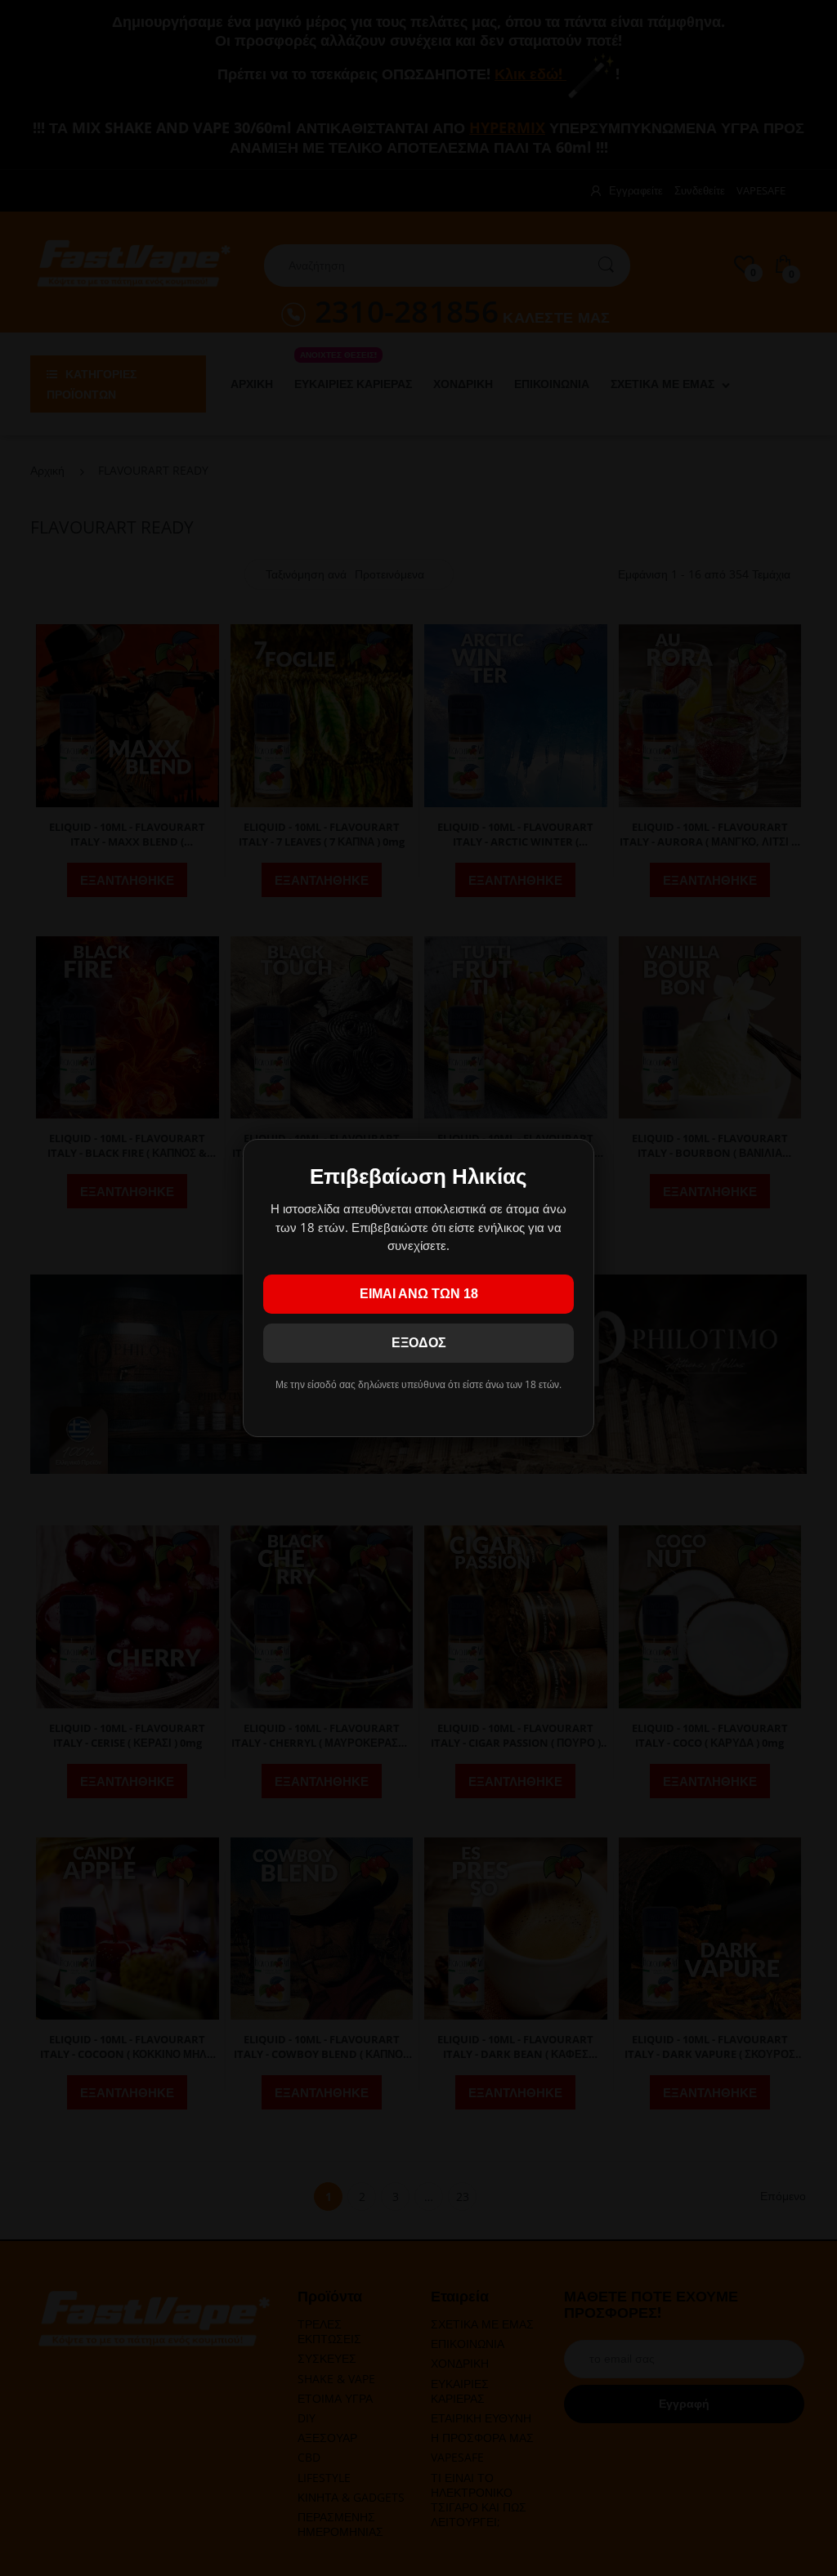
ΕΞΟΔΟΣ (419, 1343)
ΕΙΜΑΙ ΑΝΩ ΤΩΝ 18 (419, 1294)
